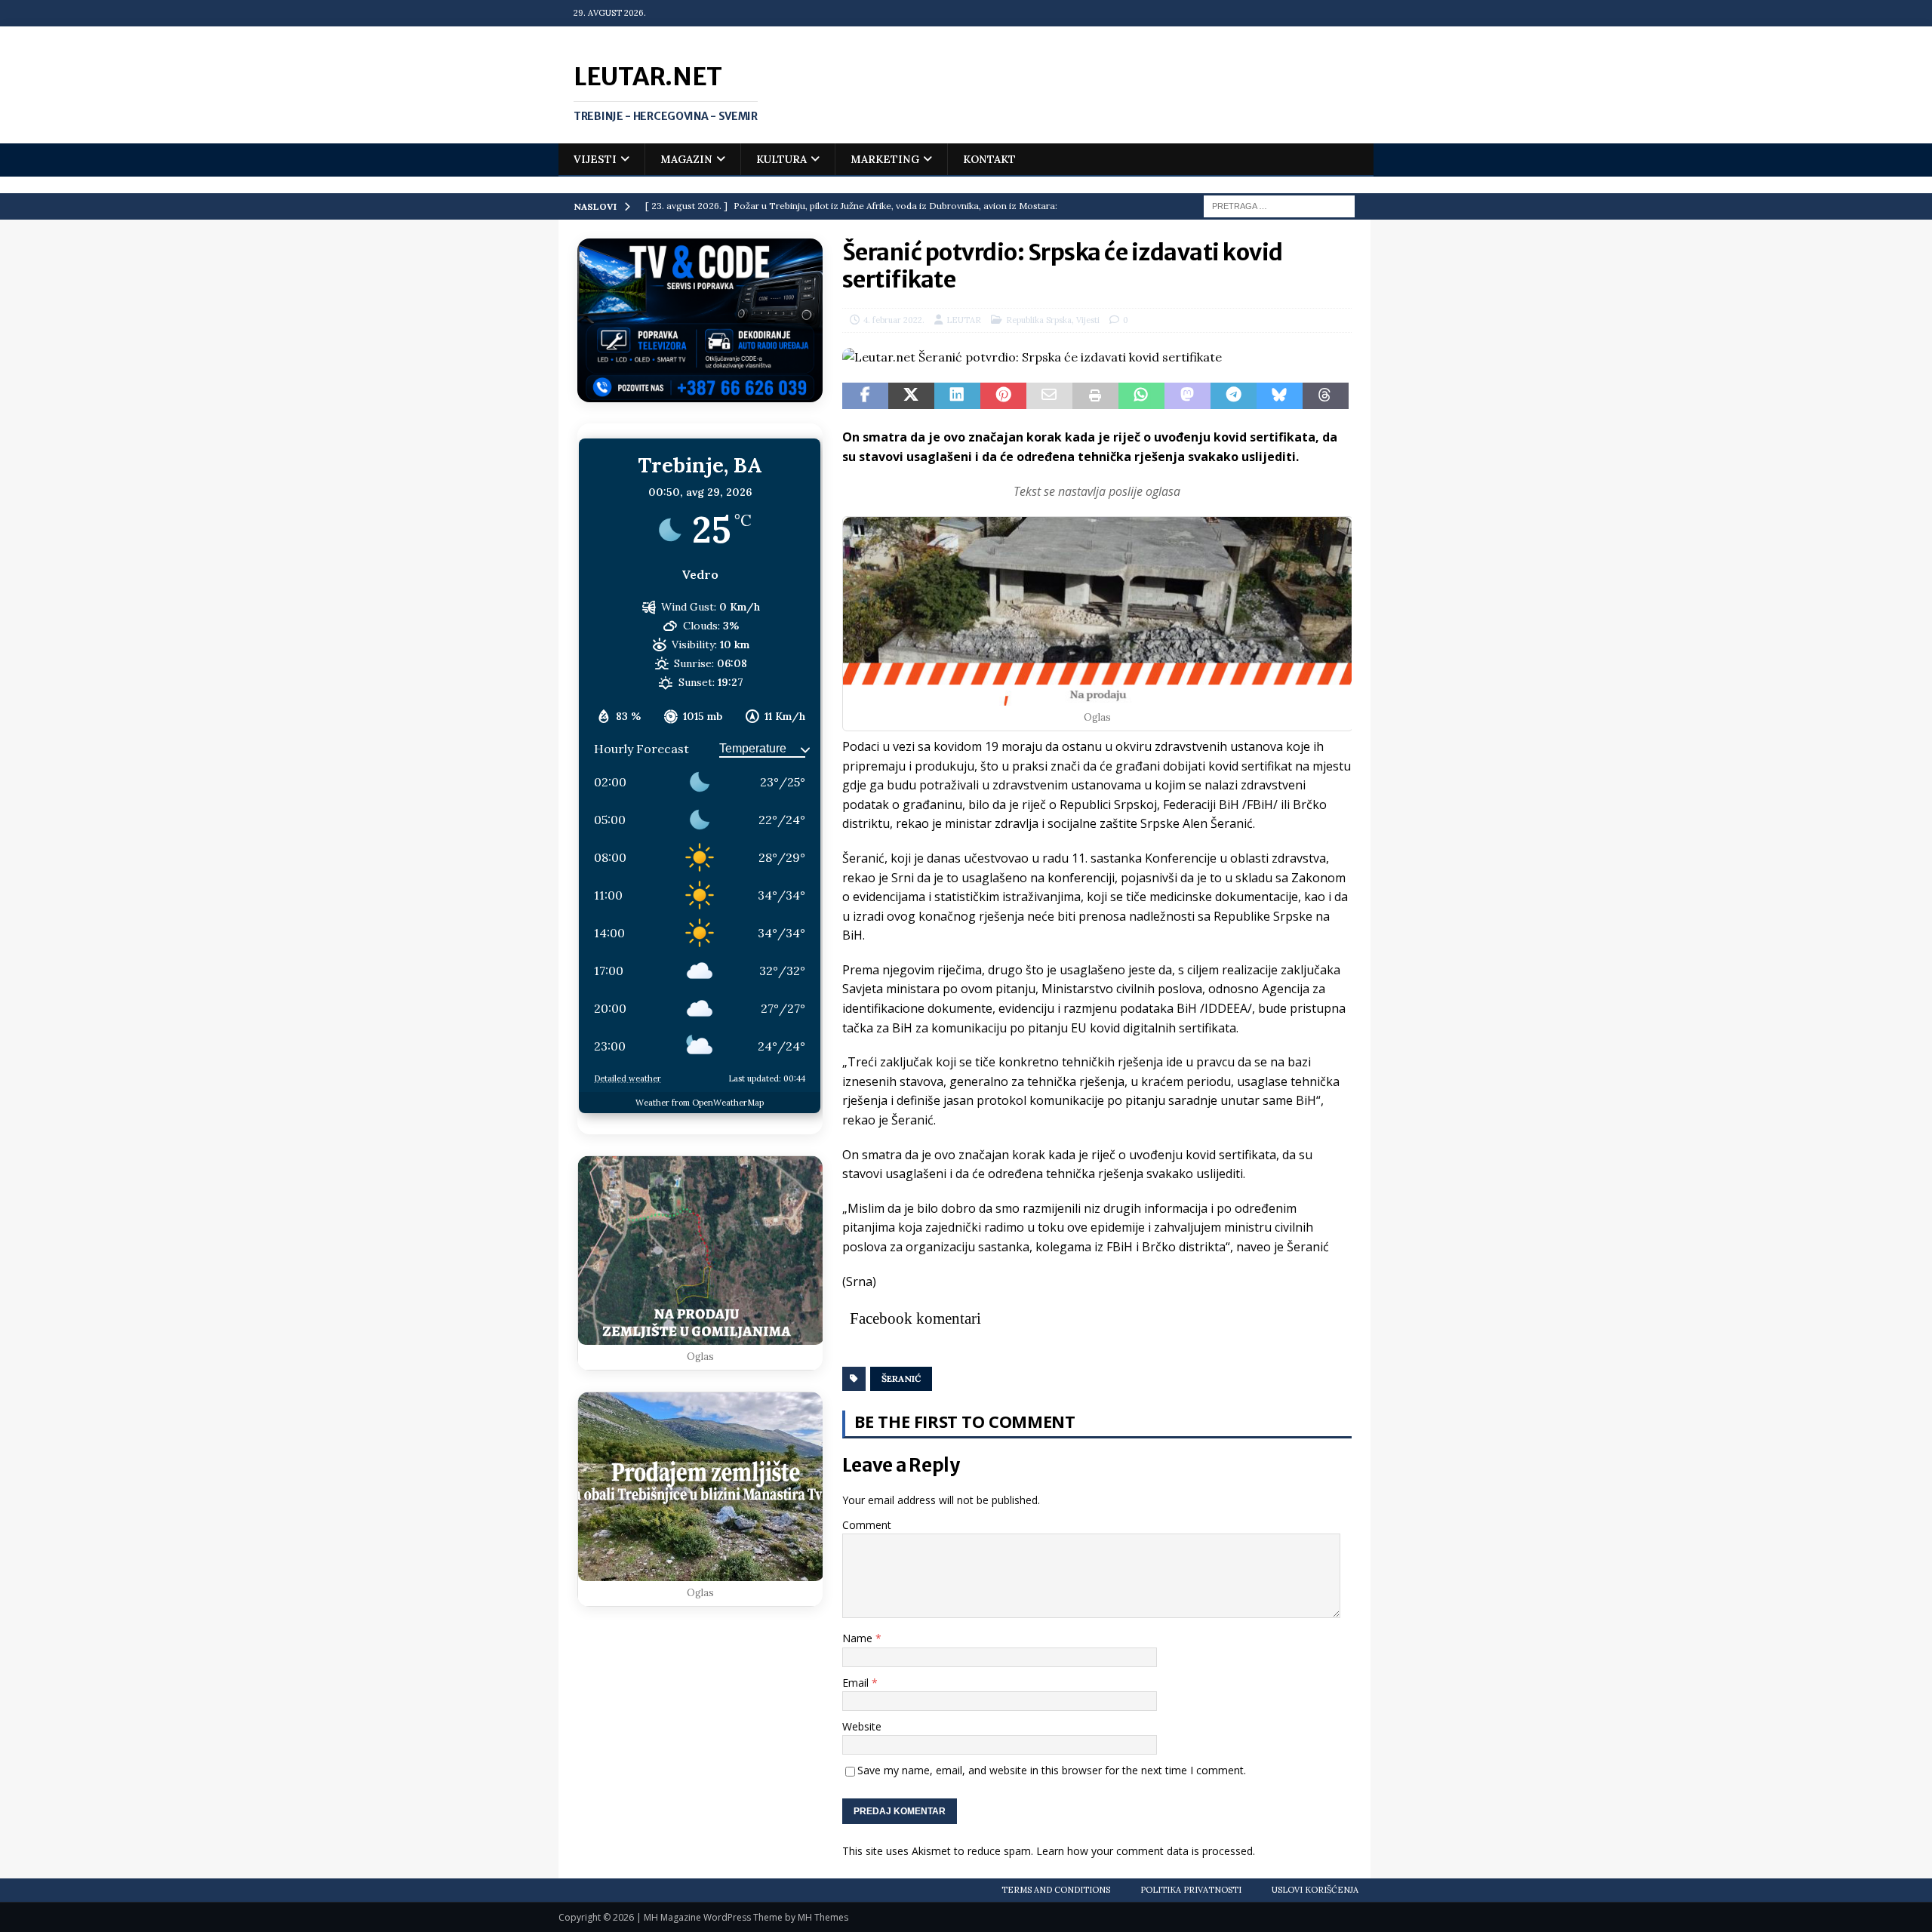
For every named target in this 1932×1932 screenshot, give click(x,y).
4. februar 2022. (894, 320)
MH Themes (823, 1917)
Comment (867, 1525)
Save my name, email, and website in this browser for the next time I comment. (1052, 1770)
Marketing (885, 159)
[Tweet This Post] (911, 396)
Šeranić (901, 1378)
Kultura (781, 159)
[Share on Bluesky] (1280, 396)
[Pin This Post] (1003, 396)
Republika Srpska (1039, 320)
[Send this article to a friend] (1049, 396)
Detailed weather (628, 1078)
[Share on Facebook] (865, 396)
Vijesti (595, 159)
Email (857, 1683)
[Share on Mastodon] (1188, 396)
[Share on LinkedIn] (957, 396)
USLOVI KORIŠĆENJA (1315, 1890)
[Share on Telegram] (1234, 396)
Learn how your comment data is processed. (1146, 1851)
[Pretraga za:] (1279, 205)
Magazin (686, 159)
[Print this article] (1095, 396)
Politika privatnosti (1191, 1890)
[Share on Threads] (1326, 396)
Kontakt (989, 159)
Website (862, 1726)
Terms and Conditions (1056, 1890)
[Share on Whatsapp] (1141, 396)
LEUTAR (964, 320)
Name (859, 1638)
